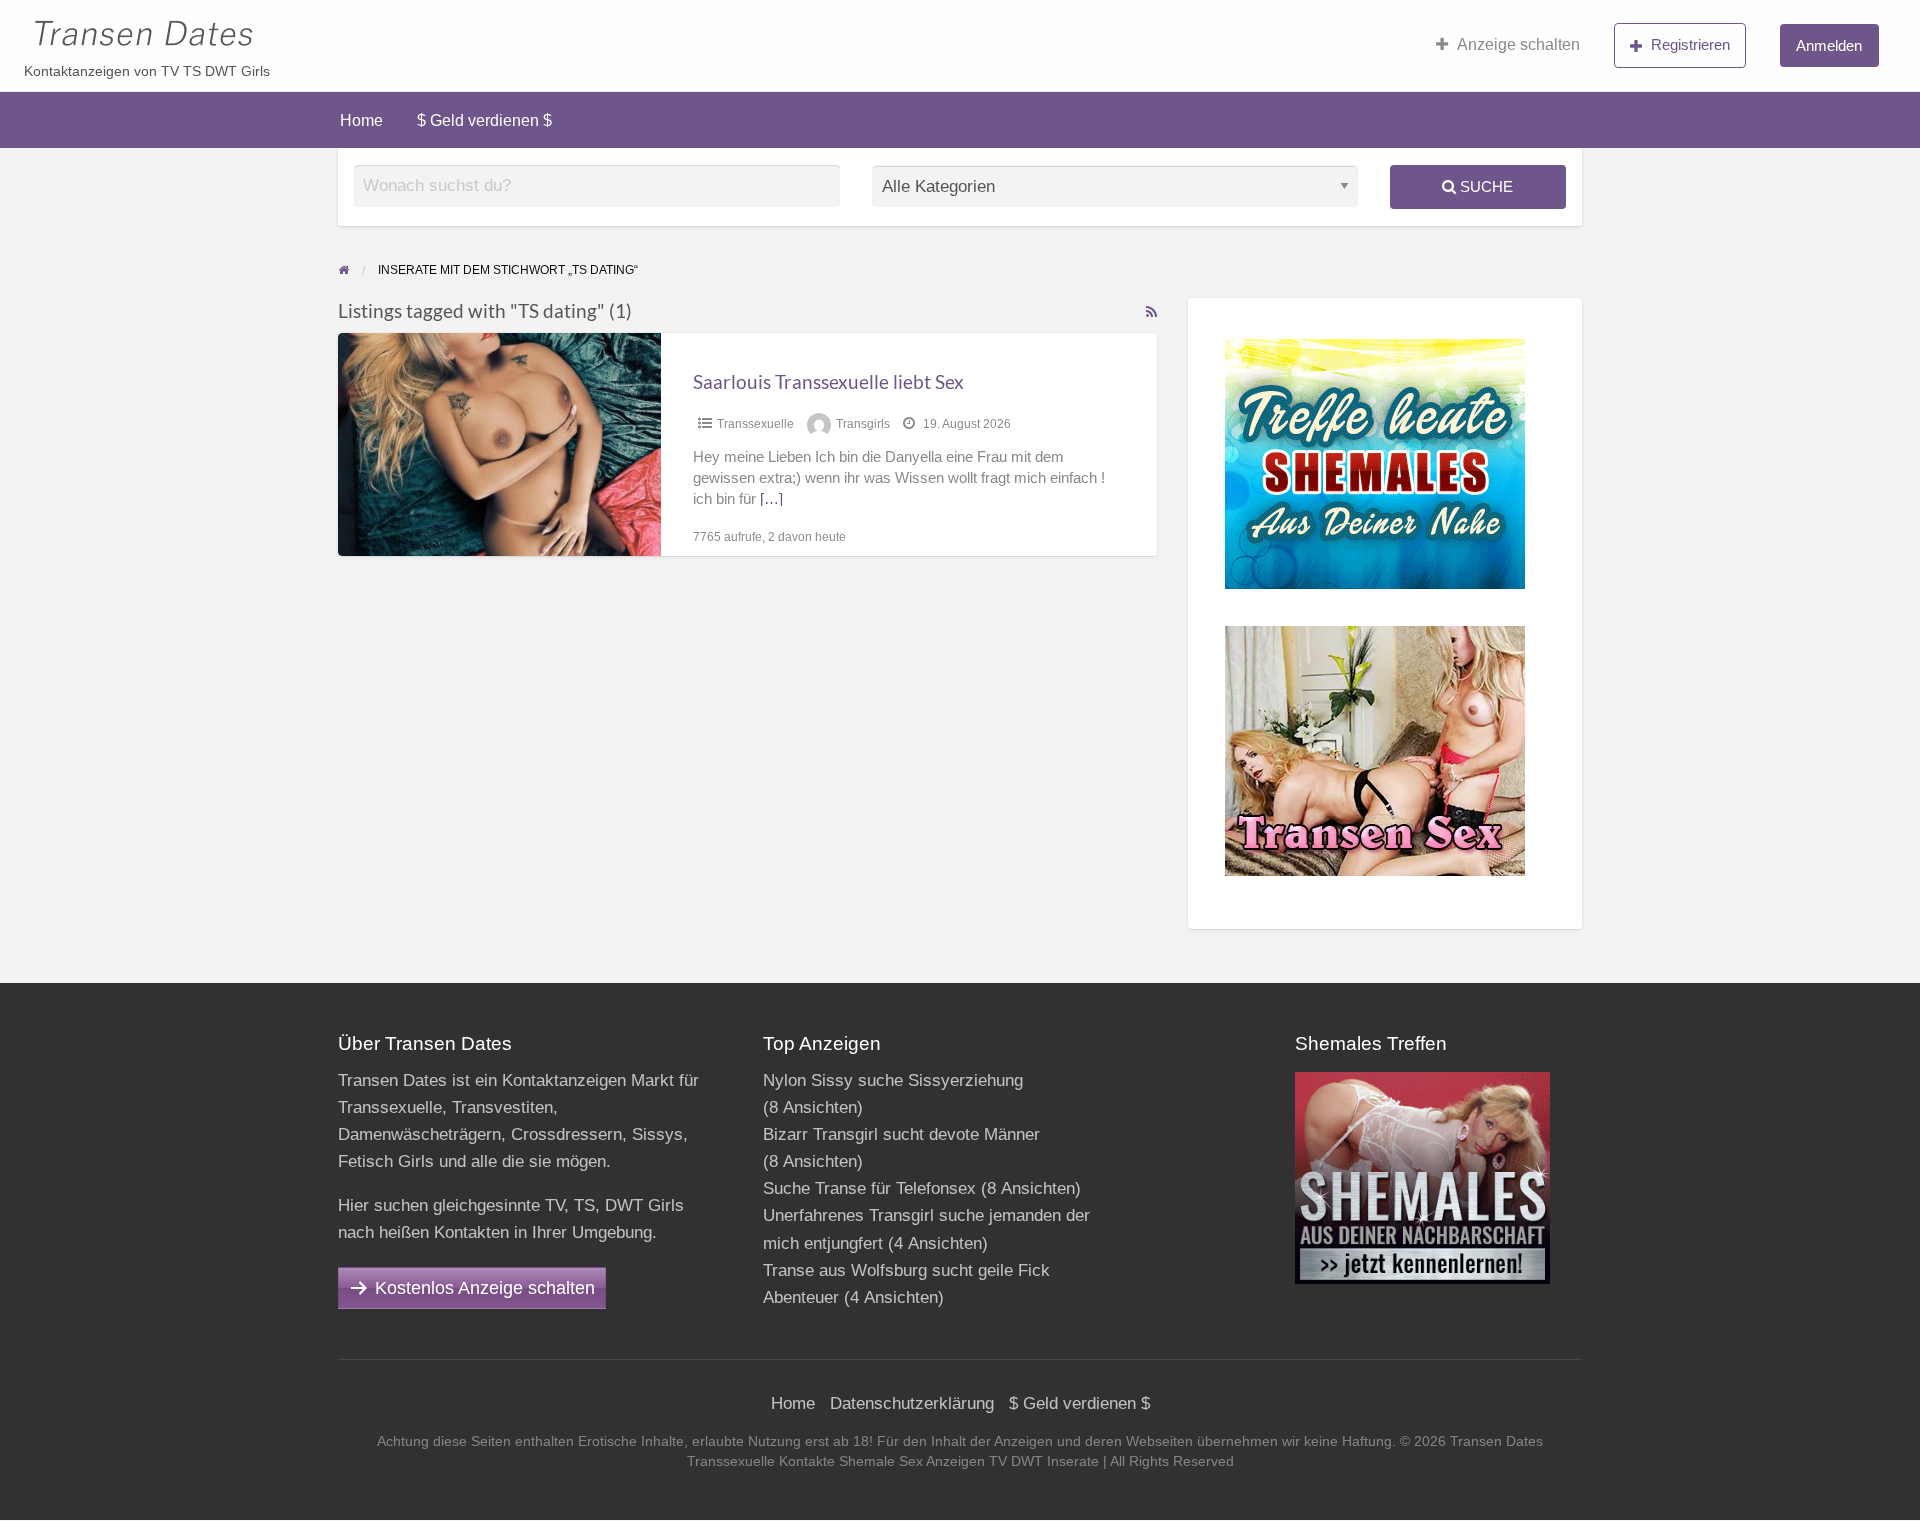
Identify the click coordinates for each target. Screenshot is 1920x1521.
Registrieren (1690, 44)
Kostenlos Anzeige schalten (485, 1288)
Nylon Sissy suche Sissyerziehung (893, 1080)
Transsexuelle (755, 424)
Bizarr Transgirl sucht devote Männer (901, 1134)
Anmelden (1829, 45)
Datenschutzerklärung (912, 1403)
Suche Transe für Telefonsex (869, 1188)
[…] (771, 499)
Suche (1484, 186)
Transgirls (863, 424)
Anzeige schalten (1518, 44)
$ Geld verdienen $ (484, 120)
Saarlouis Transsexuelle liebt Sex (828, 381)
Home (361, 120)
